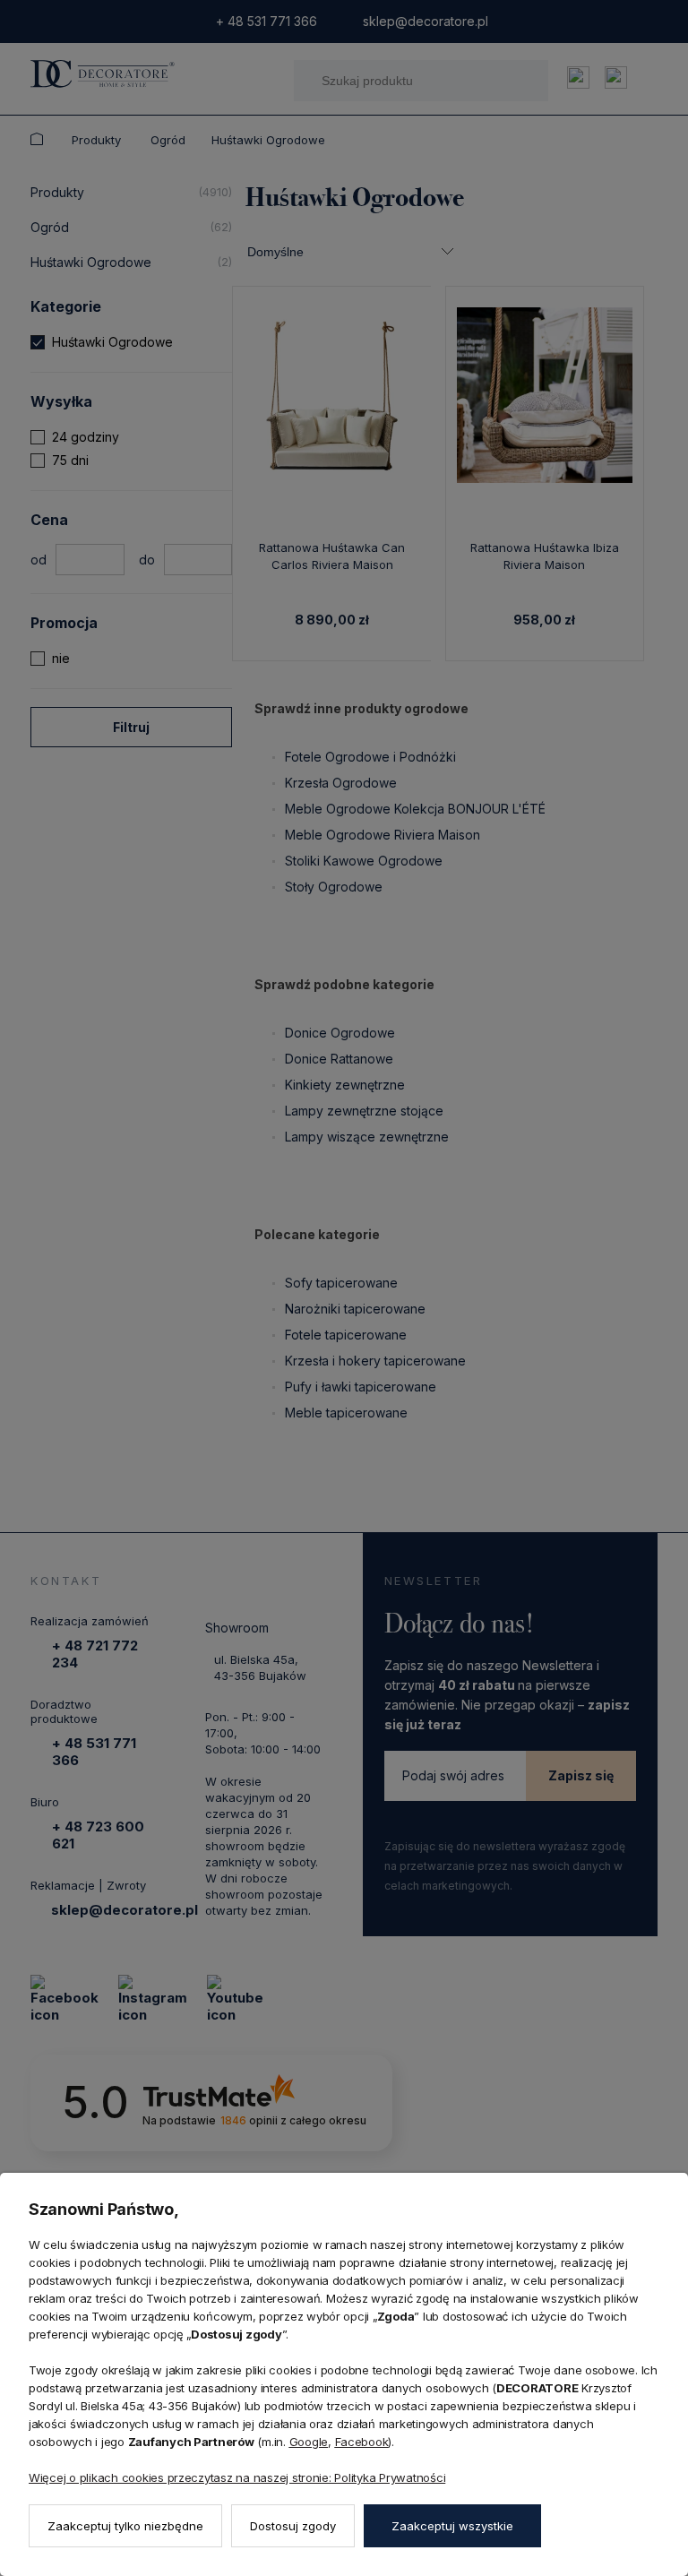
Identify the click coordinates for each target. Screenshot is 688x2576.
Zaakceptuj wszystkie (452, 2526)
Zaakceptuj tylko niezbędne (125, 2526)
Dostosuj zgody (293, 2526)
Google (309, 2442)
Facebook (362, 2442)
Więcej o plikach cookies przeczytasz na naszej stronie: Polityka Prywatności (237, 2477)
